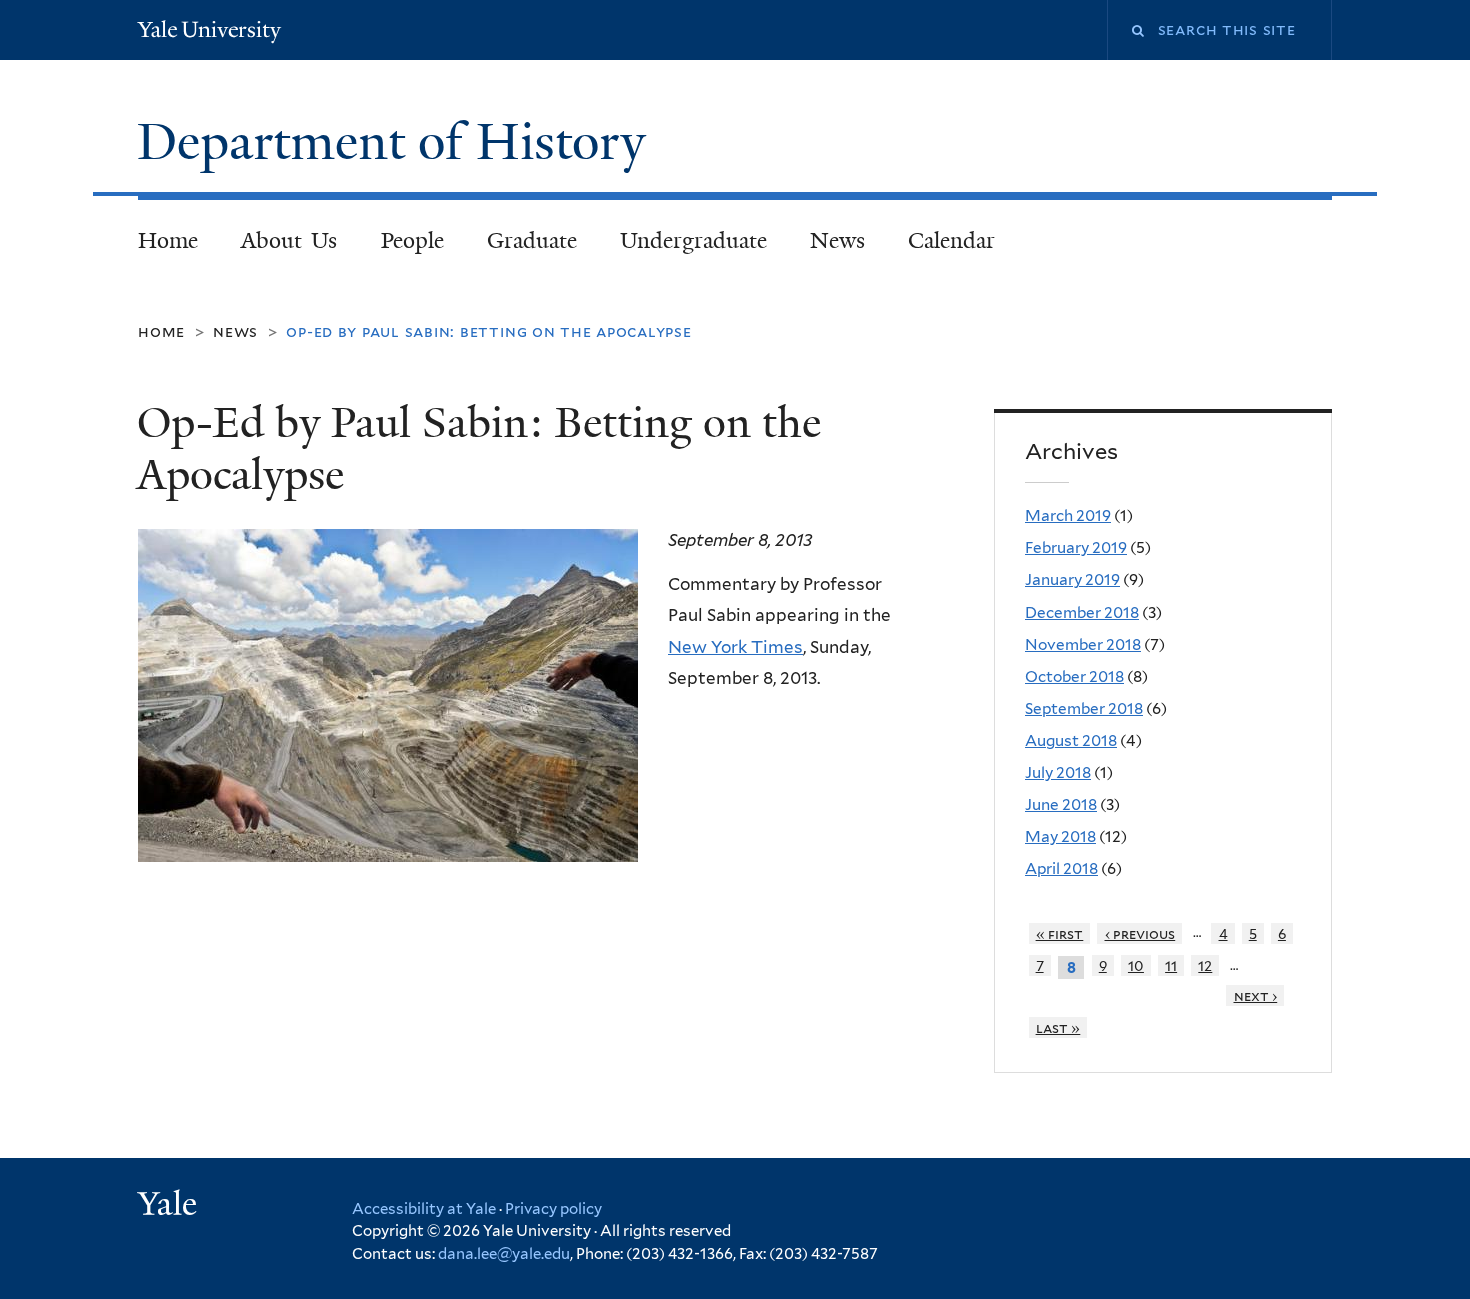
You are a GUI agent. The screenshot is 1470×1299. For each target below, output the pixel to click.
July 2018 (1058, 772)
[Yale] (170, 1206)
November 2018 (1083, 644)
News (837, 240)
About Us (289, 240)
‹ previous (1140, 933)
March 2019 (1068, 515)
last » (1058, 1027)
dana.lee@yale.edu (504, 1254)
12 (1205, 965)
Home (168, 240)
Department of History (398, 142)
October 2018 (1074, 676)
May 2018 (1060, 836)
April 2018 (1061, 868)
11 (1171, 965)
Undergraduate (693, 240)
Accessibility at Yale (424, 1209)
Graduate (532, 240)
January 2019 (1072, 579)
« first (1060, 933)
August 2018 (1071, 740)
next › (1256, 995)
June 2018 (1061, 804)
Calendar (951, 240)
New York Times (735, 647)
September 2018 (1084, 708)
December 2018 (1082, 612)
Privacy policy (553, 1209)
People (412, 240)
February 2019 (1076, 547)
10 (1136, 965)
